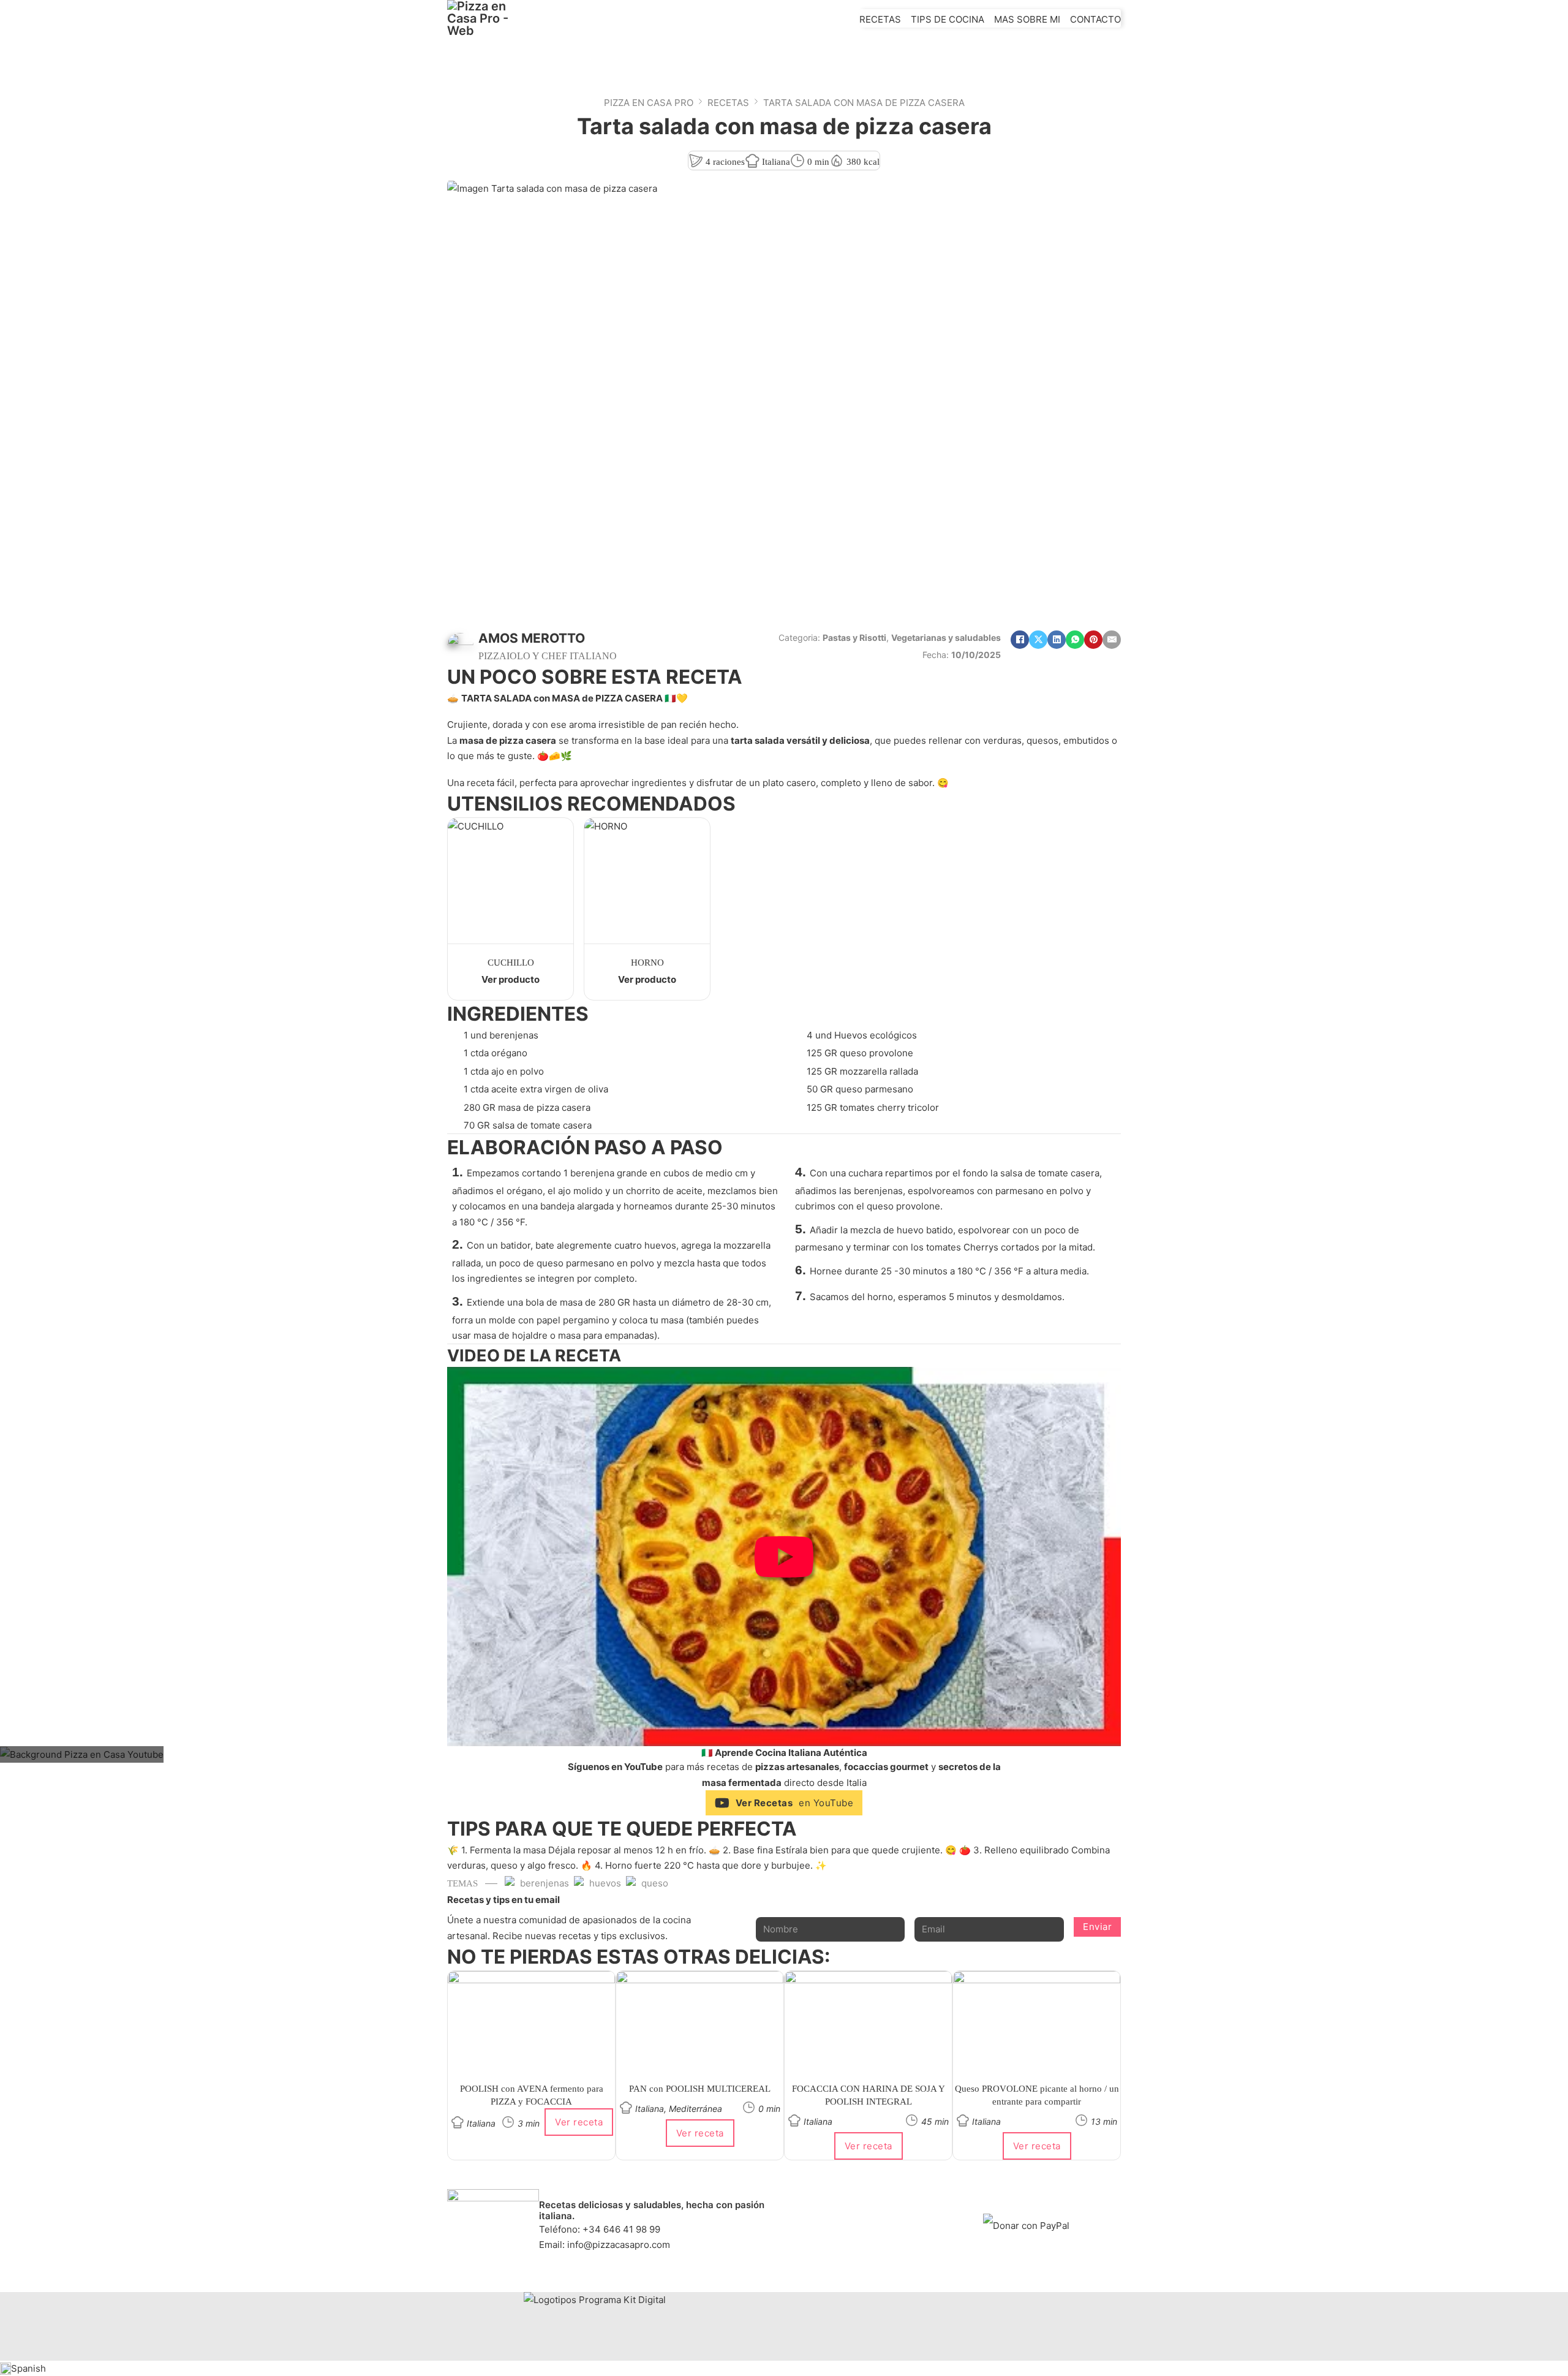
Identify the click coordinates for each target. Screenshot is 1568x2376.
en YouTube (795, 1803)
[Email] (1112, 640)
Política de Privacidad (869, 2202)
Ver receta (579, 2122)
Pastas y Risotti (854, 638)
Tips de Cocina (948, 19)
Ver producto (511, 979)
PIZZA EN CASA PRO (649, 103)
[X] (1038, 640)
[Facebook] (1020, 640)
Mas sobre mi (1027, 19)
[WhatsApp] (1075, 640)
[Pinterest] (1093, 640)
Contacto (1095, 19)
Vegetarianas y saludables (946, 638)
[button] (784, 1557)
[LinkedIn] (1057, 640)
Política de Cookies (869, 2218)
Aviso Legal (869, 2234)
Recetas (880, 19)
